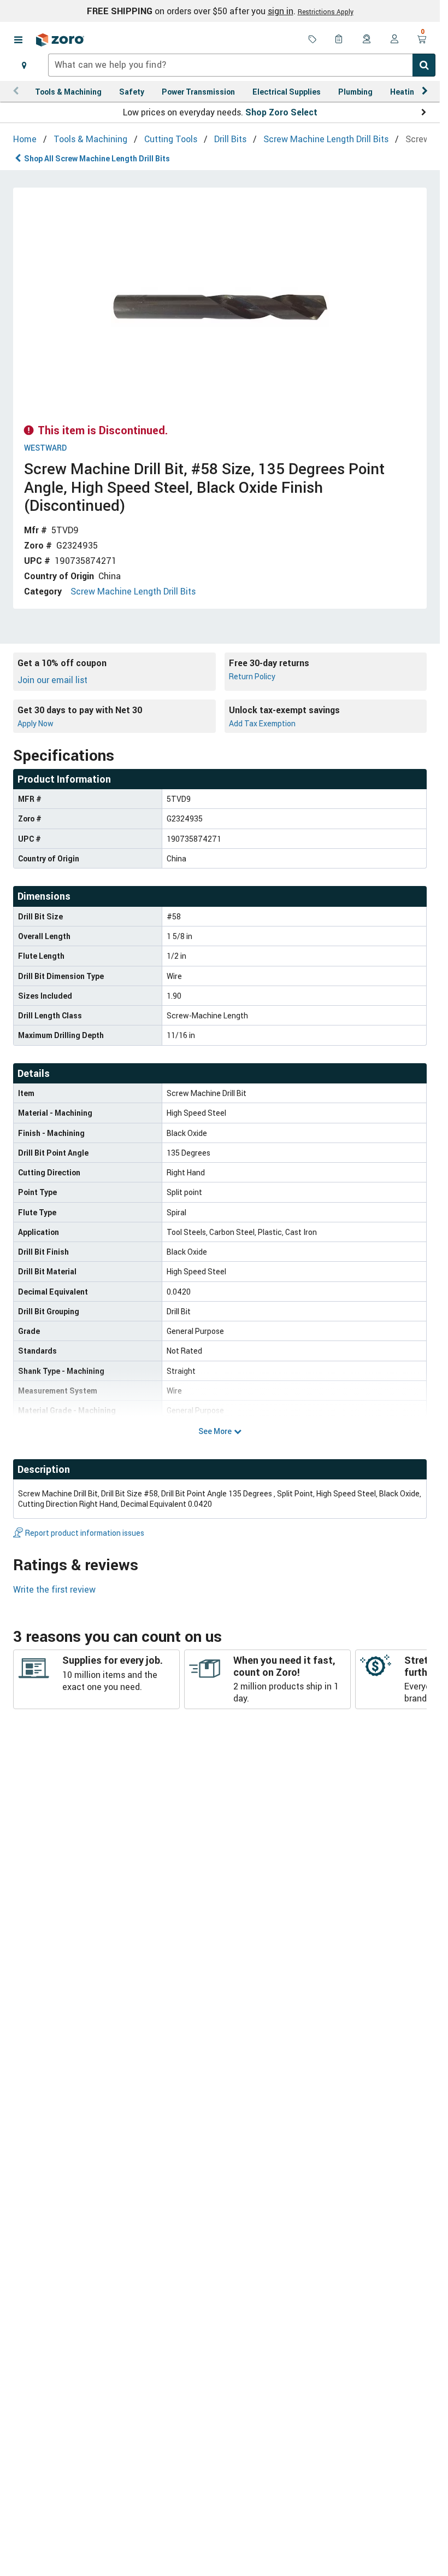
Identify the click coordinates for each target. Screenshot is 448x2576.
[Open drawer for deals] (313, 40)
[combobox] (242, 65)
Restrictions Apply (326, 11)
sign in (281, 11)
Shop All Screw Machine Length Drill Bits (97, 158)
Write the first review (54, 1589)
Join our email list (52, 680)
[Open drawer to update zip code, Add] (24, 65)
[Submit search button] (424, 65)
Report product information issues (85, 1533)
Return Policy (252, 676)
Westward (45, 448)
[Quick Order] (340, 40)
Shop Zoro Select (281, 112)
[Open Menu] (18, 40)
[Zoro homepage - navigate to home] (60, 40)
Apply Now (36, 723)
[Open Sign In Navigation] (394, 40)
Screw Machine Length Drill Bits (133, 591)
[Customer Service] (367, 40)
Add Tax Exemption (262, 723)
